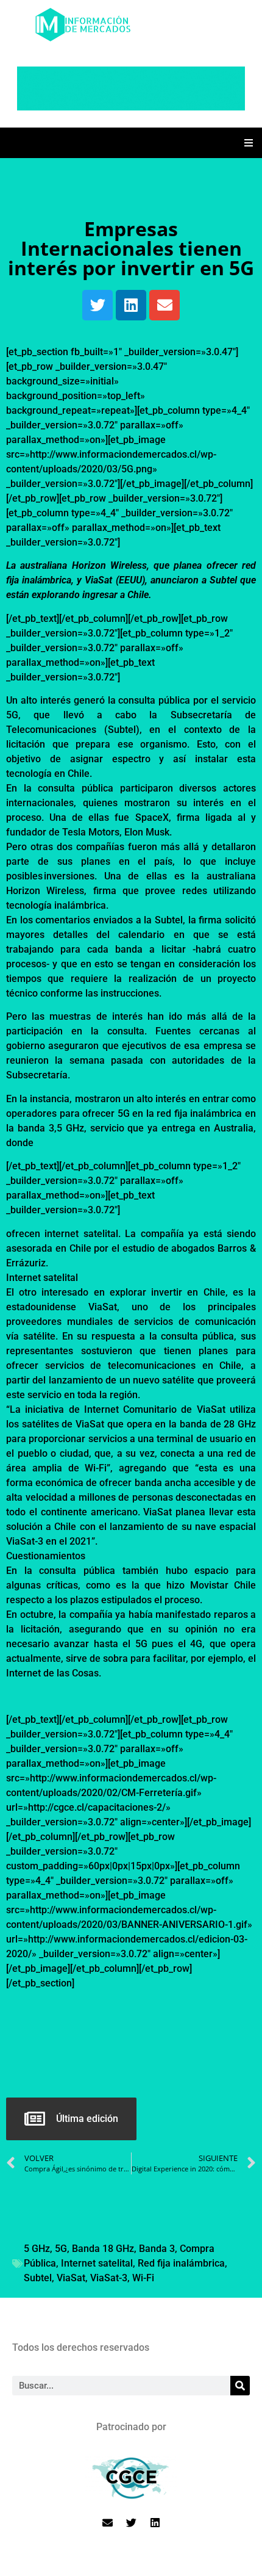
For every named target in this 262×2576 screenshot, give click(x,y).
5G (61, 2249)
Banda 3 (157, 2249)
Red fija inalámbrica (181, 2263)
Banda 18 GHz (103, 2249)
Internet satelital (97, 2263)
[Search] (240, 2386)
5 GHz (37, 2249)
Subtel (38, 2278)
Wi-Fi (143, 2278)
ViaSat (71, 2278)
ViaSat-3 (109, 2278)
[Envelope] (165, 305)
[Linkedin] (131, 305)
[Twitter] (97, 305)
